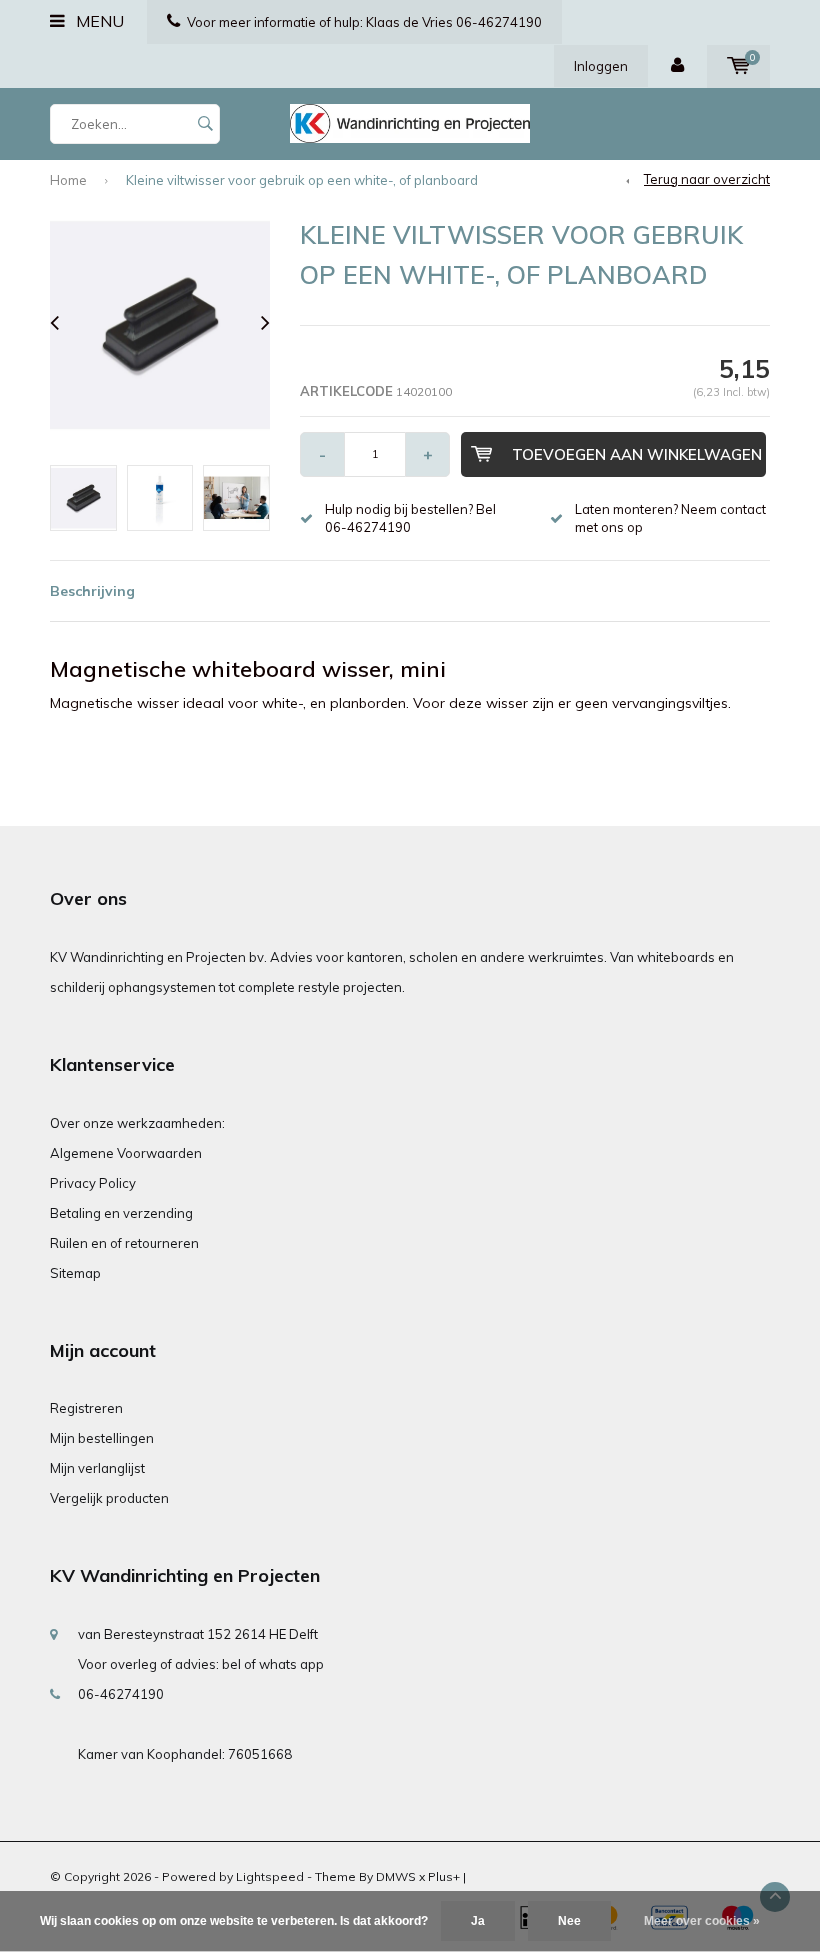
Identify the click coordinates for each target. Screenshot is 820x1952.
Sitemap (75, 1273)
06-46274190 (121, 1694)
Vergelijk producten (109, 1498)
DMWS (396, 1876)
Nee (569, 1921)
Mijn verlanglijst (97, 1468)
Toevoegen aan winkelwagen (637, 454)
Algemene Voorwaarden (126, 1153)
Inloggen (601, 66)
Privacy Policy (93, 1183)
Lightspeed (270, 1876)
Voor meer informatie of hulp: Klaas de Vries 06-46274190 (364, 22)
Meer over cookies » (702, 1921)
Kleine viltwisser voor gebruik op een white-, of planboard (302, 180)
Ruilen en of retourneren (124, 1243)
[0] (738, 66)
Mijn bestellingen (102, 1438)
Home (68, 180)
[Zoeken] (205, 124)
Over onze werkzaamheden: (137, 1123)
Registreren (86, 1408)
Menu (98, 21)
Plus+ (444, 1876)
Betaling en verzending (121, 1213)
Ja (478, 1921)
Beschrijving (92, 591)
